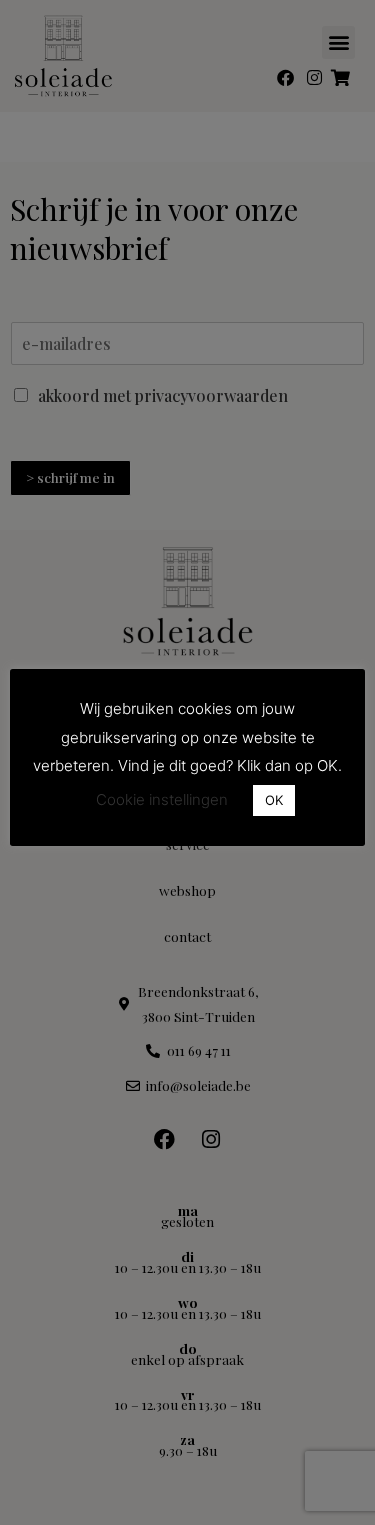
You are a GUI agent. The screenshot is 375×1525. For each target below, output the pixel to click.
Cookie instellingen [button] (162, 799)
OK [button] (274, 800)
